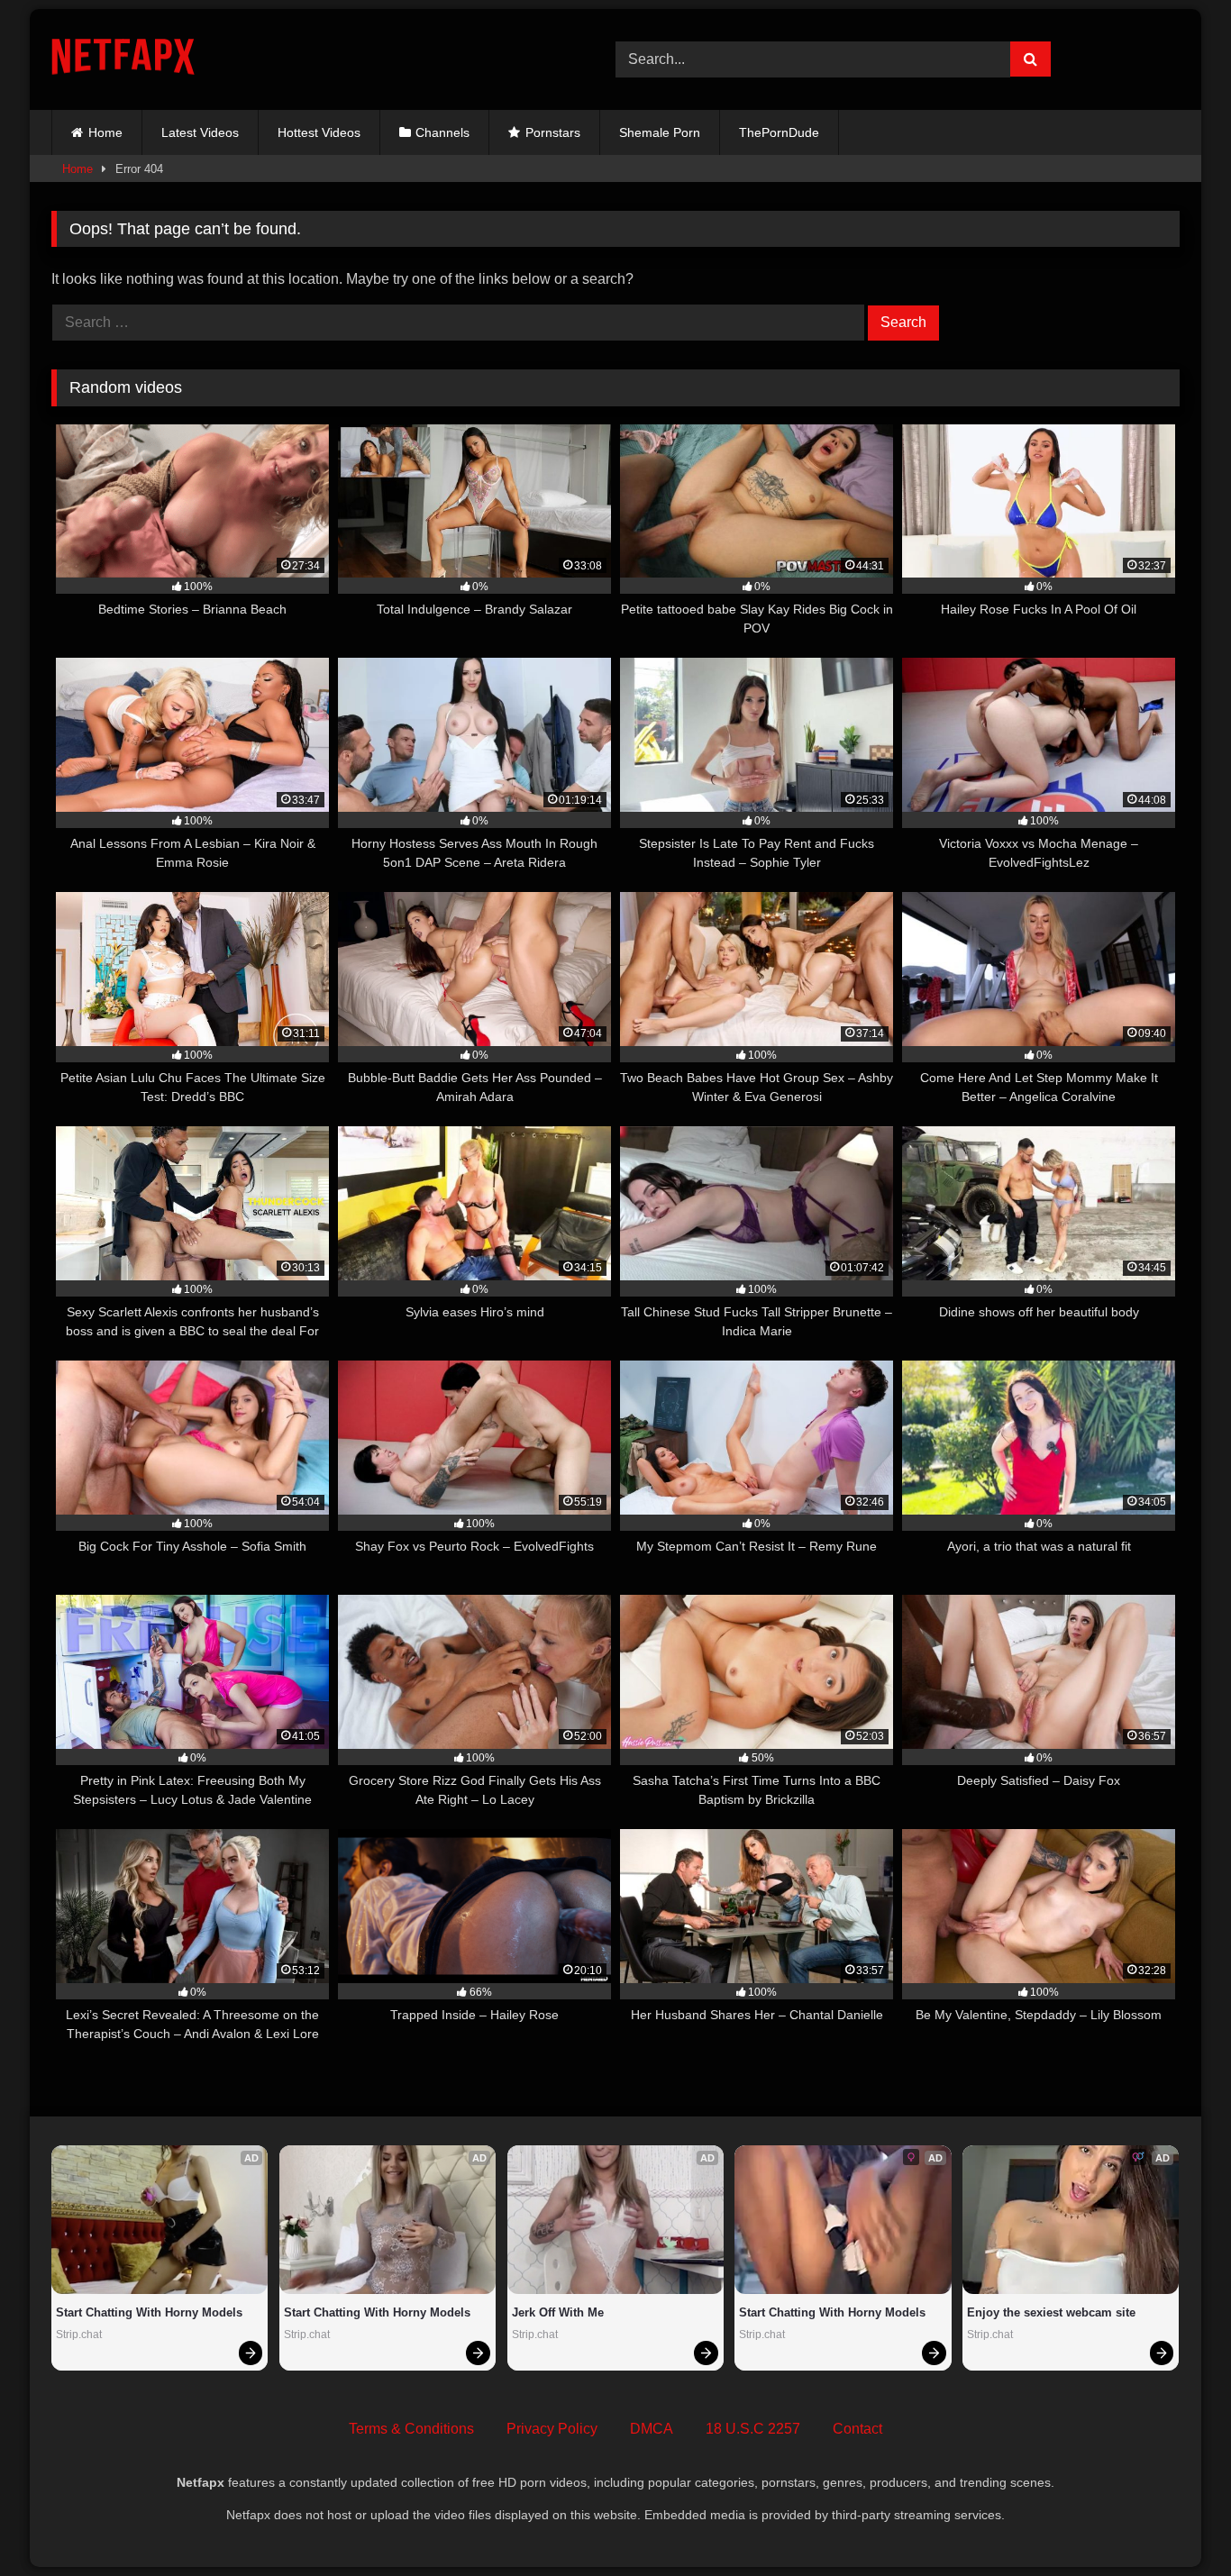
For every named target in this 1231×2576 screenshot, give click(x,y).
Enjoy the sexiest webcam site (1051, 2312)
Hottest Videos (319, 132)
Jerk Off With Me (558, 2312)
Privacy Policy (552, 2429)
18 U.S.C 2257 (753, 2429)
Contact (857, 2429)
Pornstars (553, 132)
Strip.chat (79, 2335)
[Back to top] (1175, 2522)
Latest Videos (200, 132)
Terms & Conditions (411, 2429)
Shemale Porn (660, 132)
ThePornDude (779, 132)
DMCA (652, 2429)
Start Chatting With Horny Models (149, 2312)
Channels (442, 132)
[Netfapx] (123, 60)
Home (105, 132)
